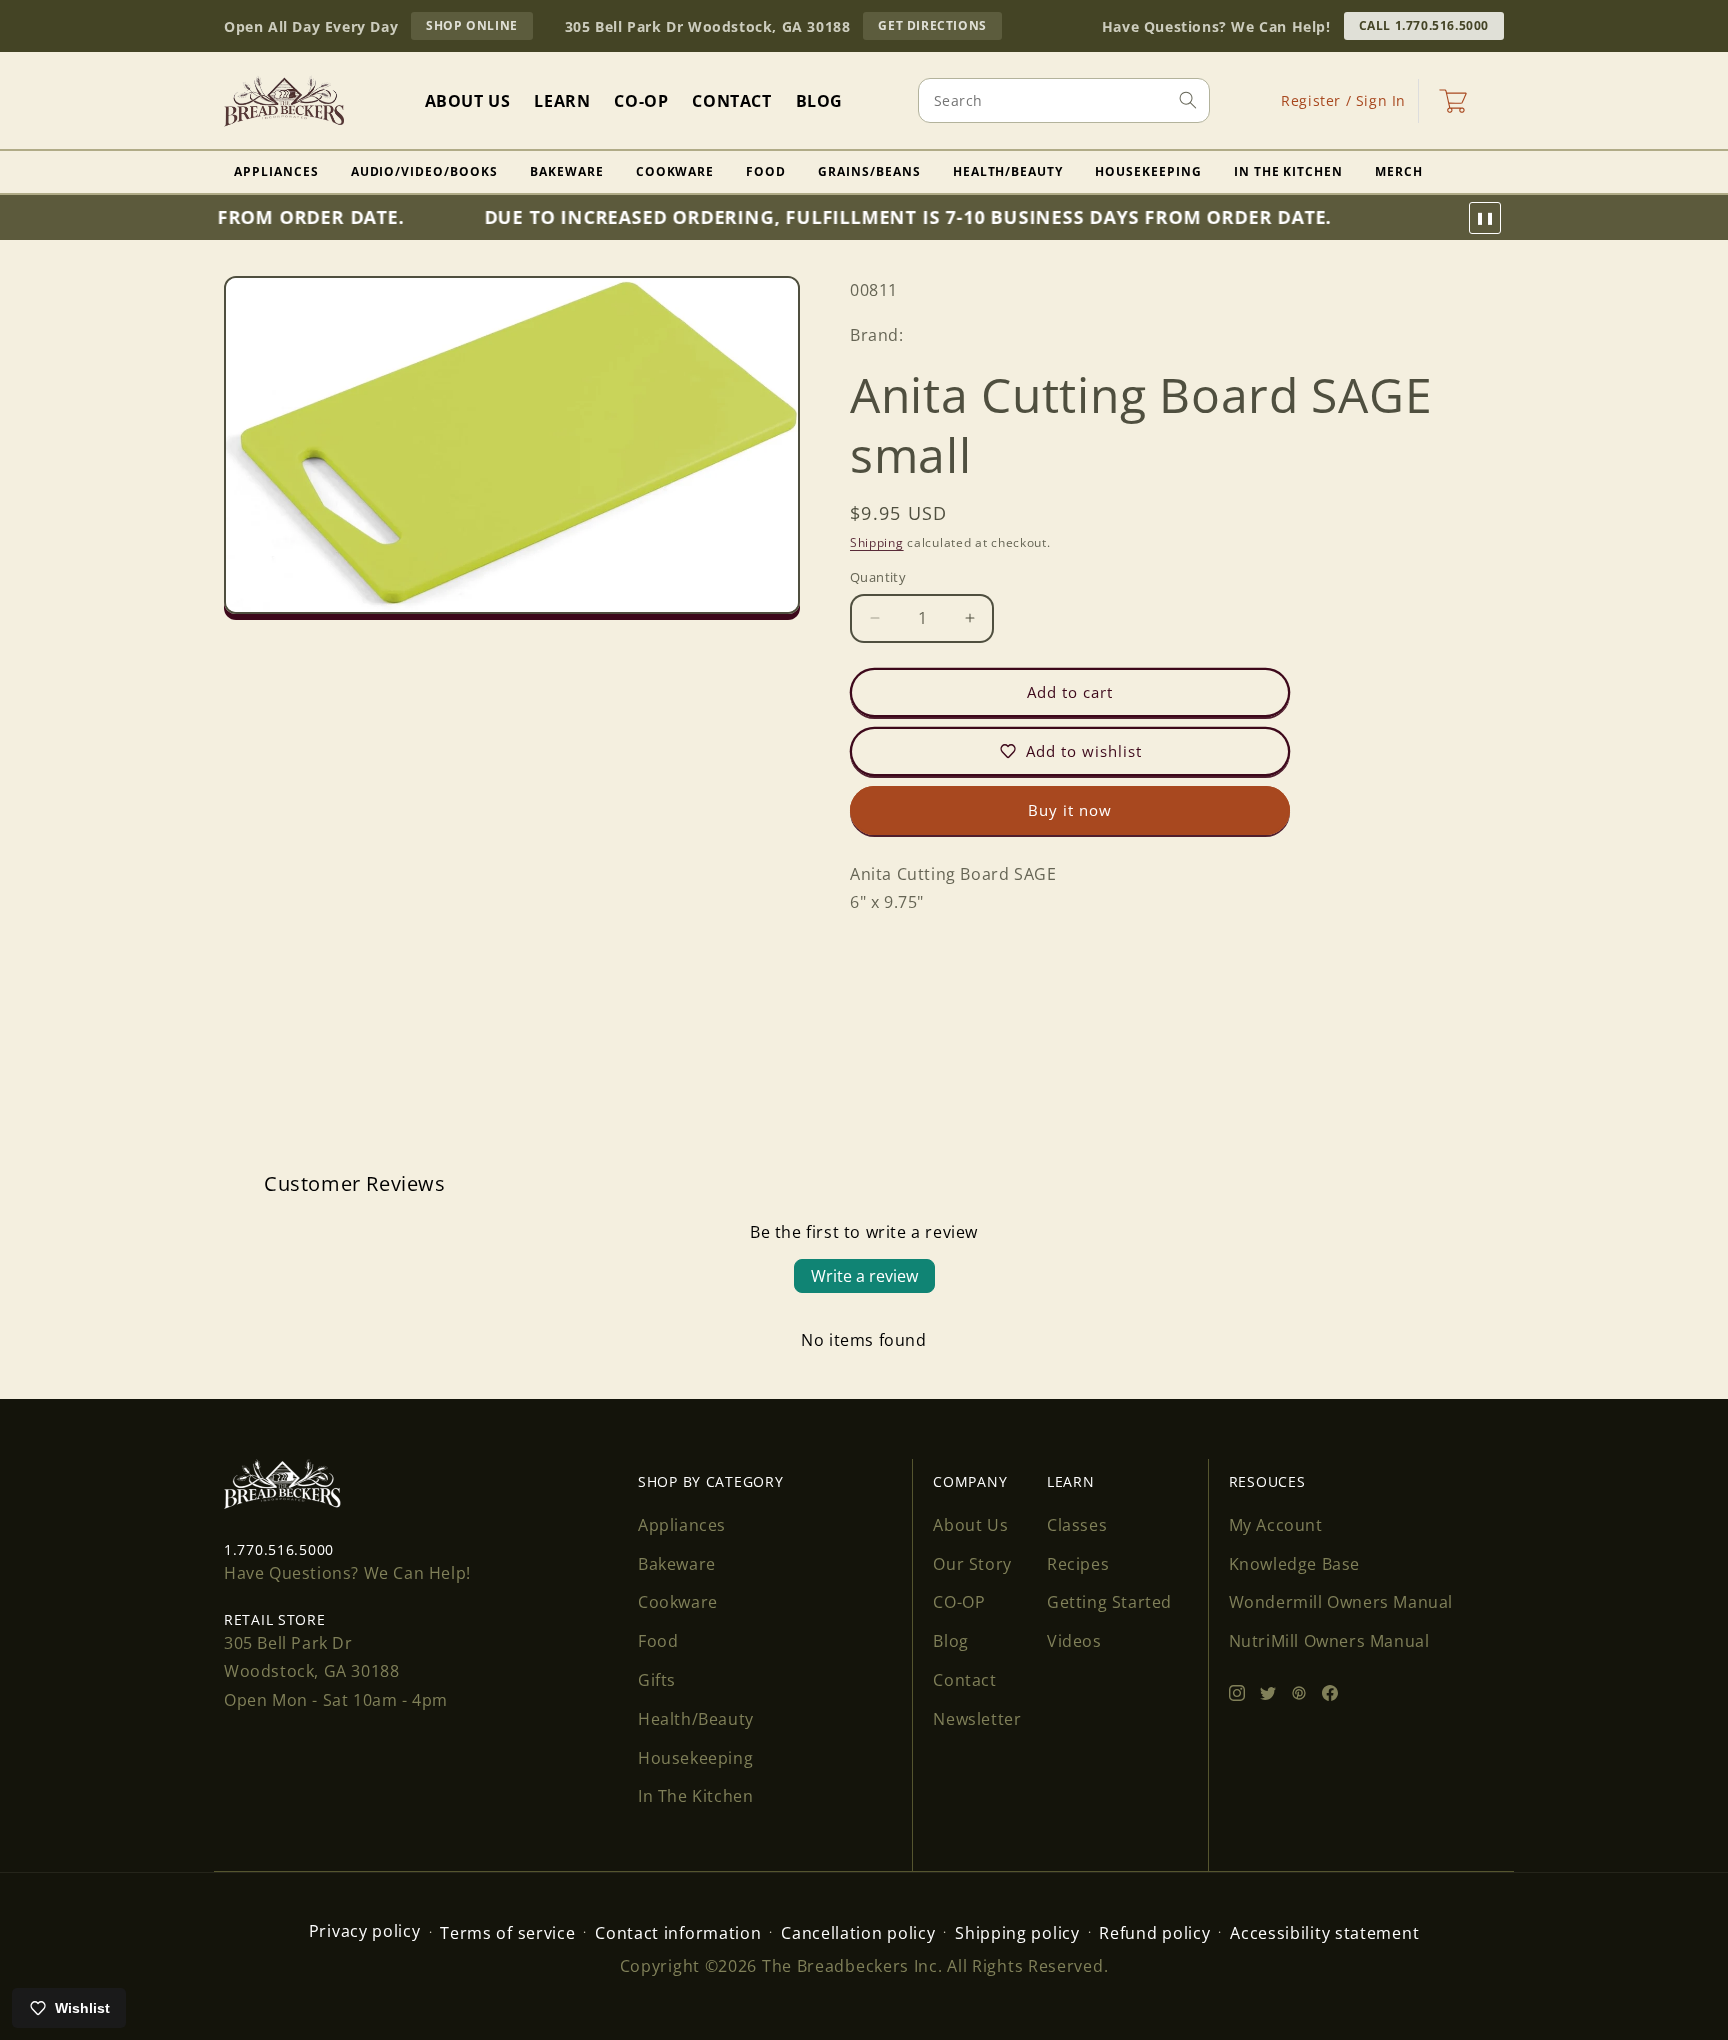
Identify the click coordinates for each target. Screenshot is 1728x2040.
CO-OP (959, 1602)
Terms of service (507, 1933)
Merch (1399, 171)
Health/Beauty (1008, 171)
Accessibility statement (1324, 1933)
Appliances (276, 171)
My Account (1276, 1525)
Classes (1077, 1525)
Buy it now (1070, 810)
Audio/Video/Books (424, 171)
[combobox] (1064, 100)
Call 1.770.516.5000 (1424, 25)
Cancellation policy (858, 1933)
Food (766, 171)
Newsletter (977, 1719)
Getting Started (1109, 1602)
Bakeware (567, 171)
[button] (1453, 101)
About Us (970, 1525)
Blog (950, 1641)
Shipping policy (1017, 1933)
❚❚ (1485, 218)
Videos (1074, 1641)
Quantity (878, 577)
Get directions (939, 28)
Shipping (877, 542)
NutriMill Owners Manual (1329, 1641)
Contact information (678, 1933)
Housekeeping (1148, 171)
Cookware (675, 171)
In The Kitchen (1288, 171)
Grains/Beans (869, 171)
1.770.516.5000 (279, 1549)
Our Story (972, 1564)
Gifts (657, 1680)
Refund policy (1154, 1933)
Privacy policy (365, 1931)
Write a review (864, 1276)
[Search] (1188, 100)
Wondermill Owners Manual (1341, 1602)
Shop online (479, 28)
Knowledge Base (1294, 1564)
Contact (964, 1680)
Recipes (1078, 1564)
